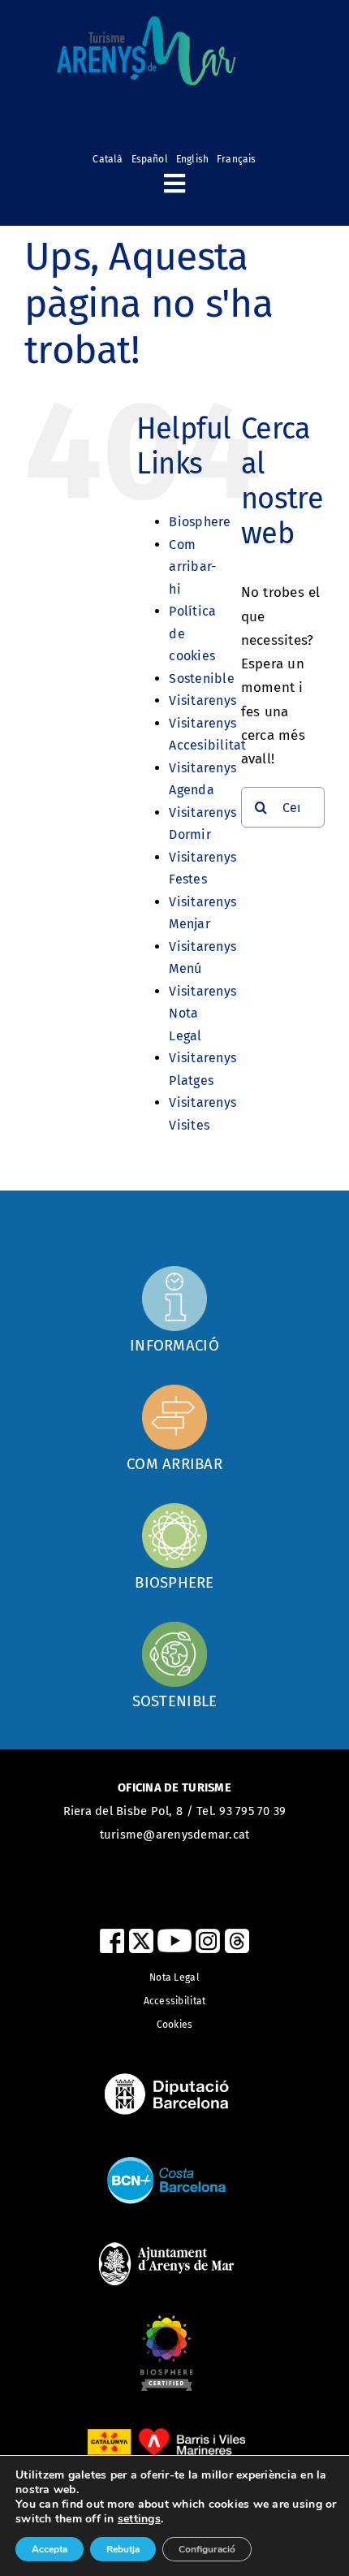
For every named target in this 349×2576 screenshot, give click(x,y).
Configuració (207, 2549)
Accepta (50, 2549)
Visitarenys (203, 700)
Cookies (175, 2025)
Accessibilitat (175, 2001)
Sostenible (202, 679)
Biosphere (200, 522)
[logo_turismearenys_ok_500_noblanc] (146, 23)
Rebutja (123, 2549)
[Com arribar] (174, 1309)
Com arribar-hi (192, 567)
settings (139, 2519)
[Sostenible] (174, 1665)
